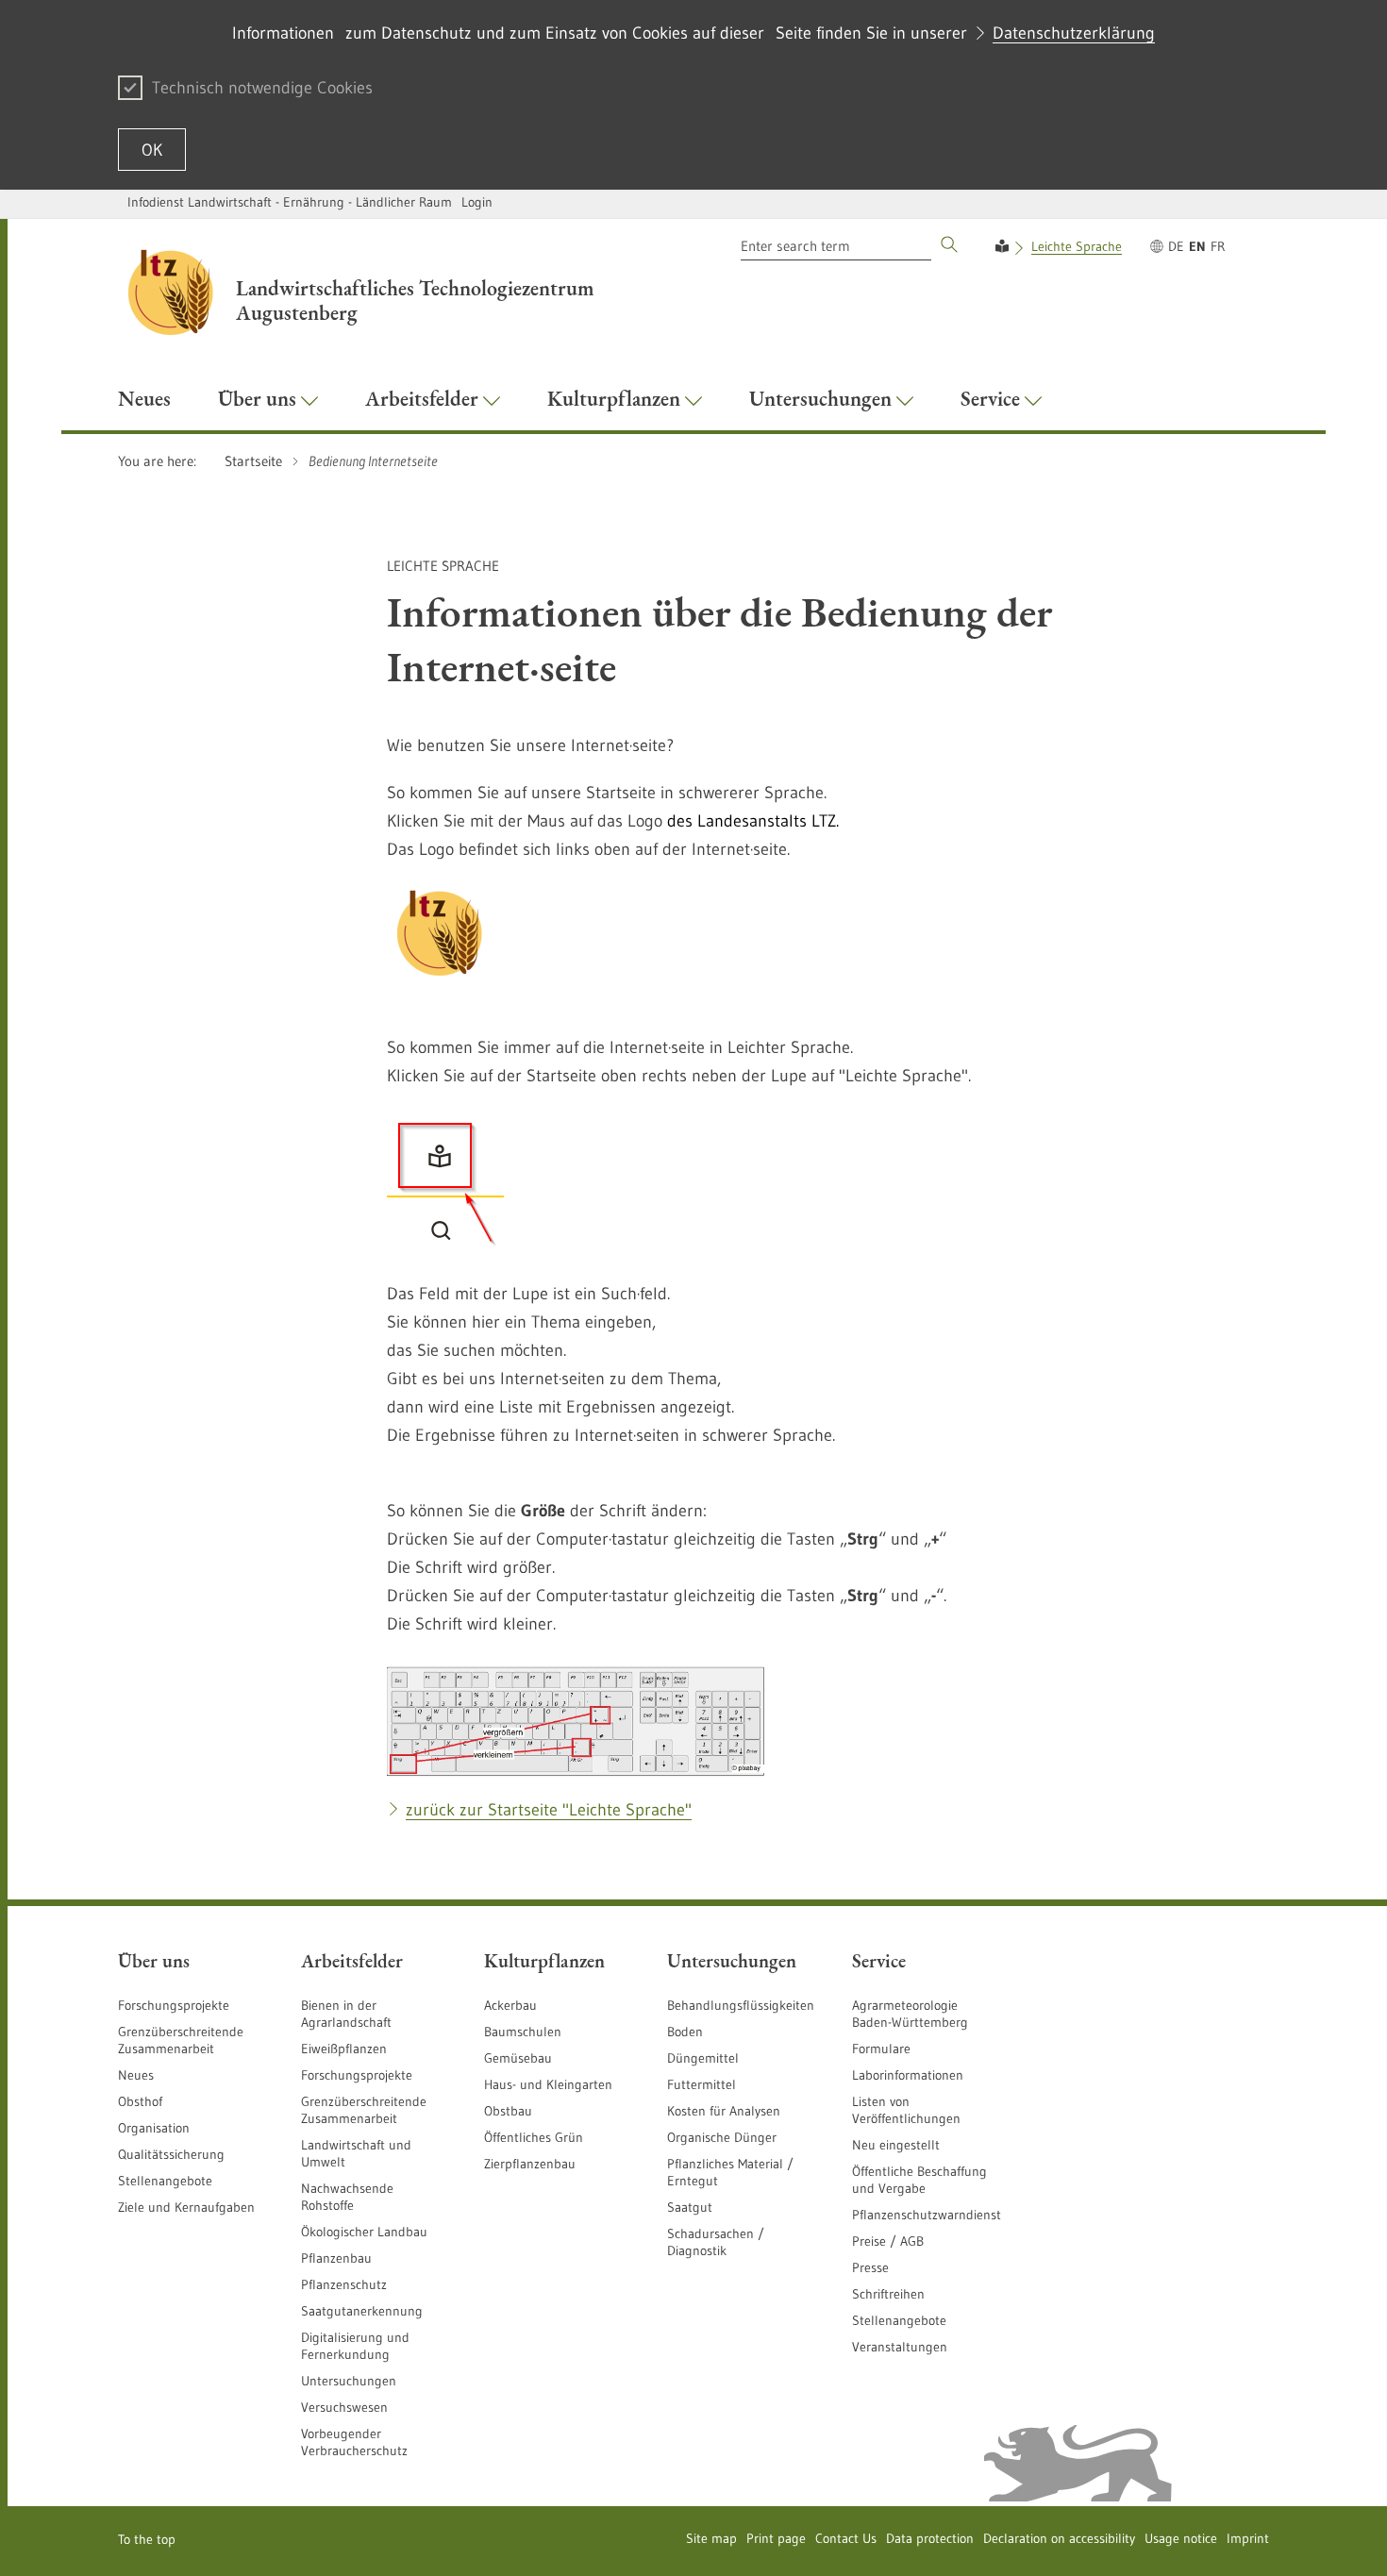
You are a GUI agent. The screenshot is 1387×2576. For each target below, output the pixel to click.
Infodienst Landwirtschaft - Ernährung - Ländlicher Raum (290, 202)
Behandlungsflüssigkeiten (741, 2005)
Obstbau (508, 2111)
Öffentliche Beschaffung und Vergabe (919, 2180)
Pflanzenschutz (344, 2284)
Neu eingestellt (896, 2145)
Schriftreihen (888, 2294)
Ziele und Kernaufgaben (186, 2207)
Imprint (1248, 2538)
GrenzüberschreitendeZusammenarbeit (364, 2110)
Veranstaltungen (900, 2347)
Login (477, 202)
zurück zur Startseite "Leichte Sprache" (549, 1810)
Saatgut (690, 2207)
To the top (147, 2539)
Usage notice (1181, 2538)
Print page (776, 2538)
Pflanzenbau (336, 2258)
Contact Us (846, 2538)
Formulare (881, 2049)
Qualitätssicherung (171, 2154)
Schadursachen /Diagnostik (716, 2242)
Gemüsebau (518, 2058)
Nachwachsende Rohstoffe (347, 2197)
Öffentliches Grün (534, 2137)
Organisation (154, 2128)
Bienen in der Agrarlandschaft (346, 2014)
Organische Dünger (722, 2137)
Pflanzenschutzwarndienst (927, 2215)
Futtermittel (702, 2084)
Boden (685, 2032)
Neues (136, 2075)
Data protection (930, 2538)
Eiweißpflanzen (344, 2049)
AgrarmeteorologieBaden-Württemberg (910, 2014)
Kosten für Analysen (724, 2111)
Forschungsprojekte (174, 2005)
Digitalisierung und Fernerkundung (355, 2346)
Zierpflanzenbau (530, 2164)
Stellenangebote (165, 2181)
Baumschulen (523, 2032)
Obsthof (140, 2101)
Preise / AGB (888, 2241)
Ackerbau (510, 2005)
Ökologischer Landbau (364, 2232)
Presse (870, 2267)
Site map (711, 2538)
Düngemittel (703, 2058)
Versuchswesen (344, 2407)
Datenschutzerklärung (1074, 33)
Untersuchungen (349, 2381)
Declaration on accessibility (1059, 2538)
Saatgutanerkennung (362, 2311)
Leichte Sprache (1077, 246)
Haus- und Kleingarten (548, 2084)
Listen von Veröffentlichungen (906, 2110)
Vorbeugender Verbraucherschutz (354, 2442)
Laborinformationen (908, 2075)
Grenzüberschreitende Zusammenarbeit (181, 2040)
